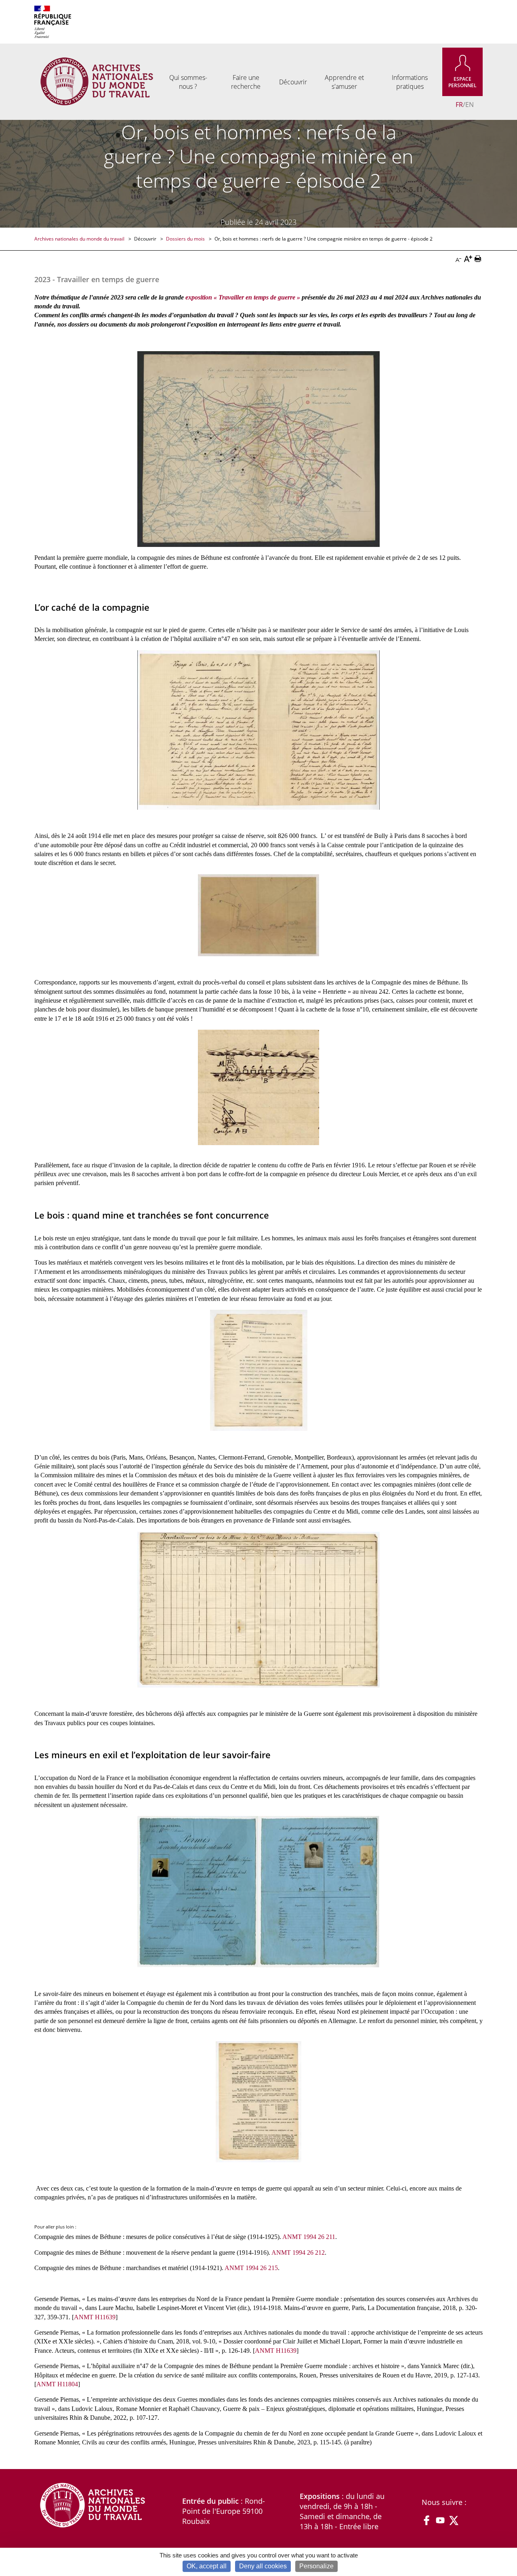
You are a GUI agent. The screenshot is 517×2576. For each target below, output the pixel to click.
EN (470, 105)
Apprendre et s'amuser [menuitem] (344, 82)
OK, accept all (207, 2566)
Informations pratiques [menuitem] (410, 82)
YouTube (440, 2520)
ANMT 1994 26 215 (251, 2268)
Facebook (427, 2520)
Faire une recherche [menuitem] (246, 82)
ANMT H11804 (57, 2384)
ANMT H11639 (95, 2317)
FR (459, 105)
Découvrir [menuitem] (293, 82)
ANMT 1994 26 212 (298, 2252)
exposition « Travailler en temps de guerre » (243, 297)
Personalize (316, 2566)
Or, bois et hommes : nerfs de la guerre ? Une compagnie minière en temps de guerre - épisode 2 (324, 239)
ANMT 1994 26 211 (309, 2237)
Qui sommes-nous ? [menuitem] (188, 82)
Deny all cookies (263, 2566)
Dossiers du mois (186, 239)
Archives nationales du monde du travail (80, 239)
